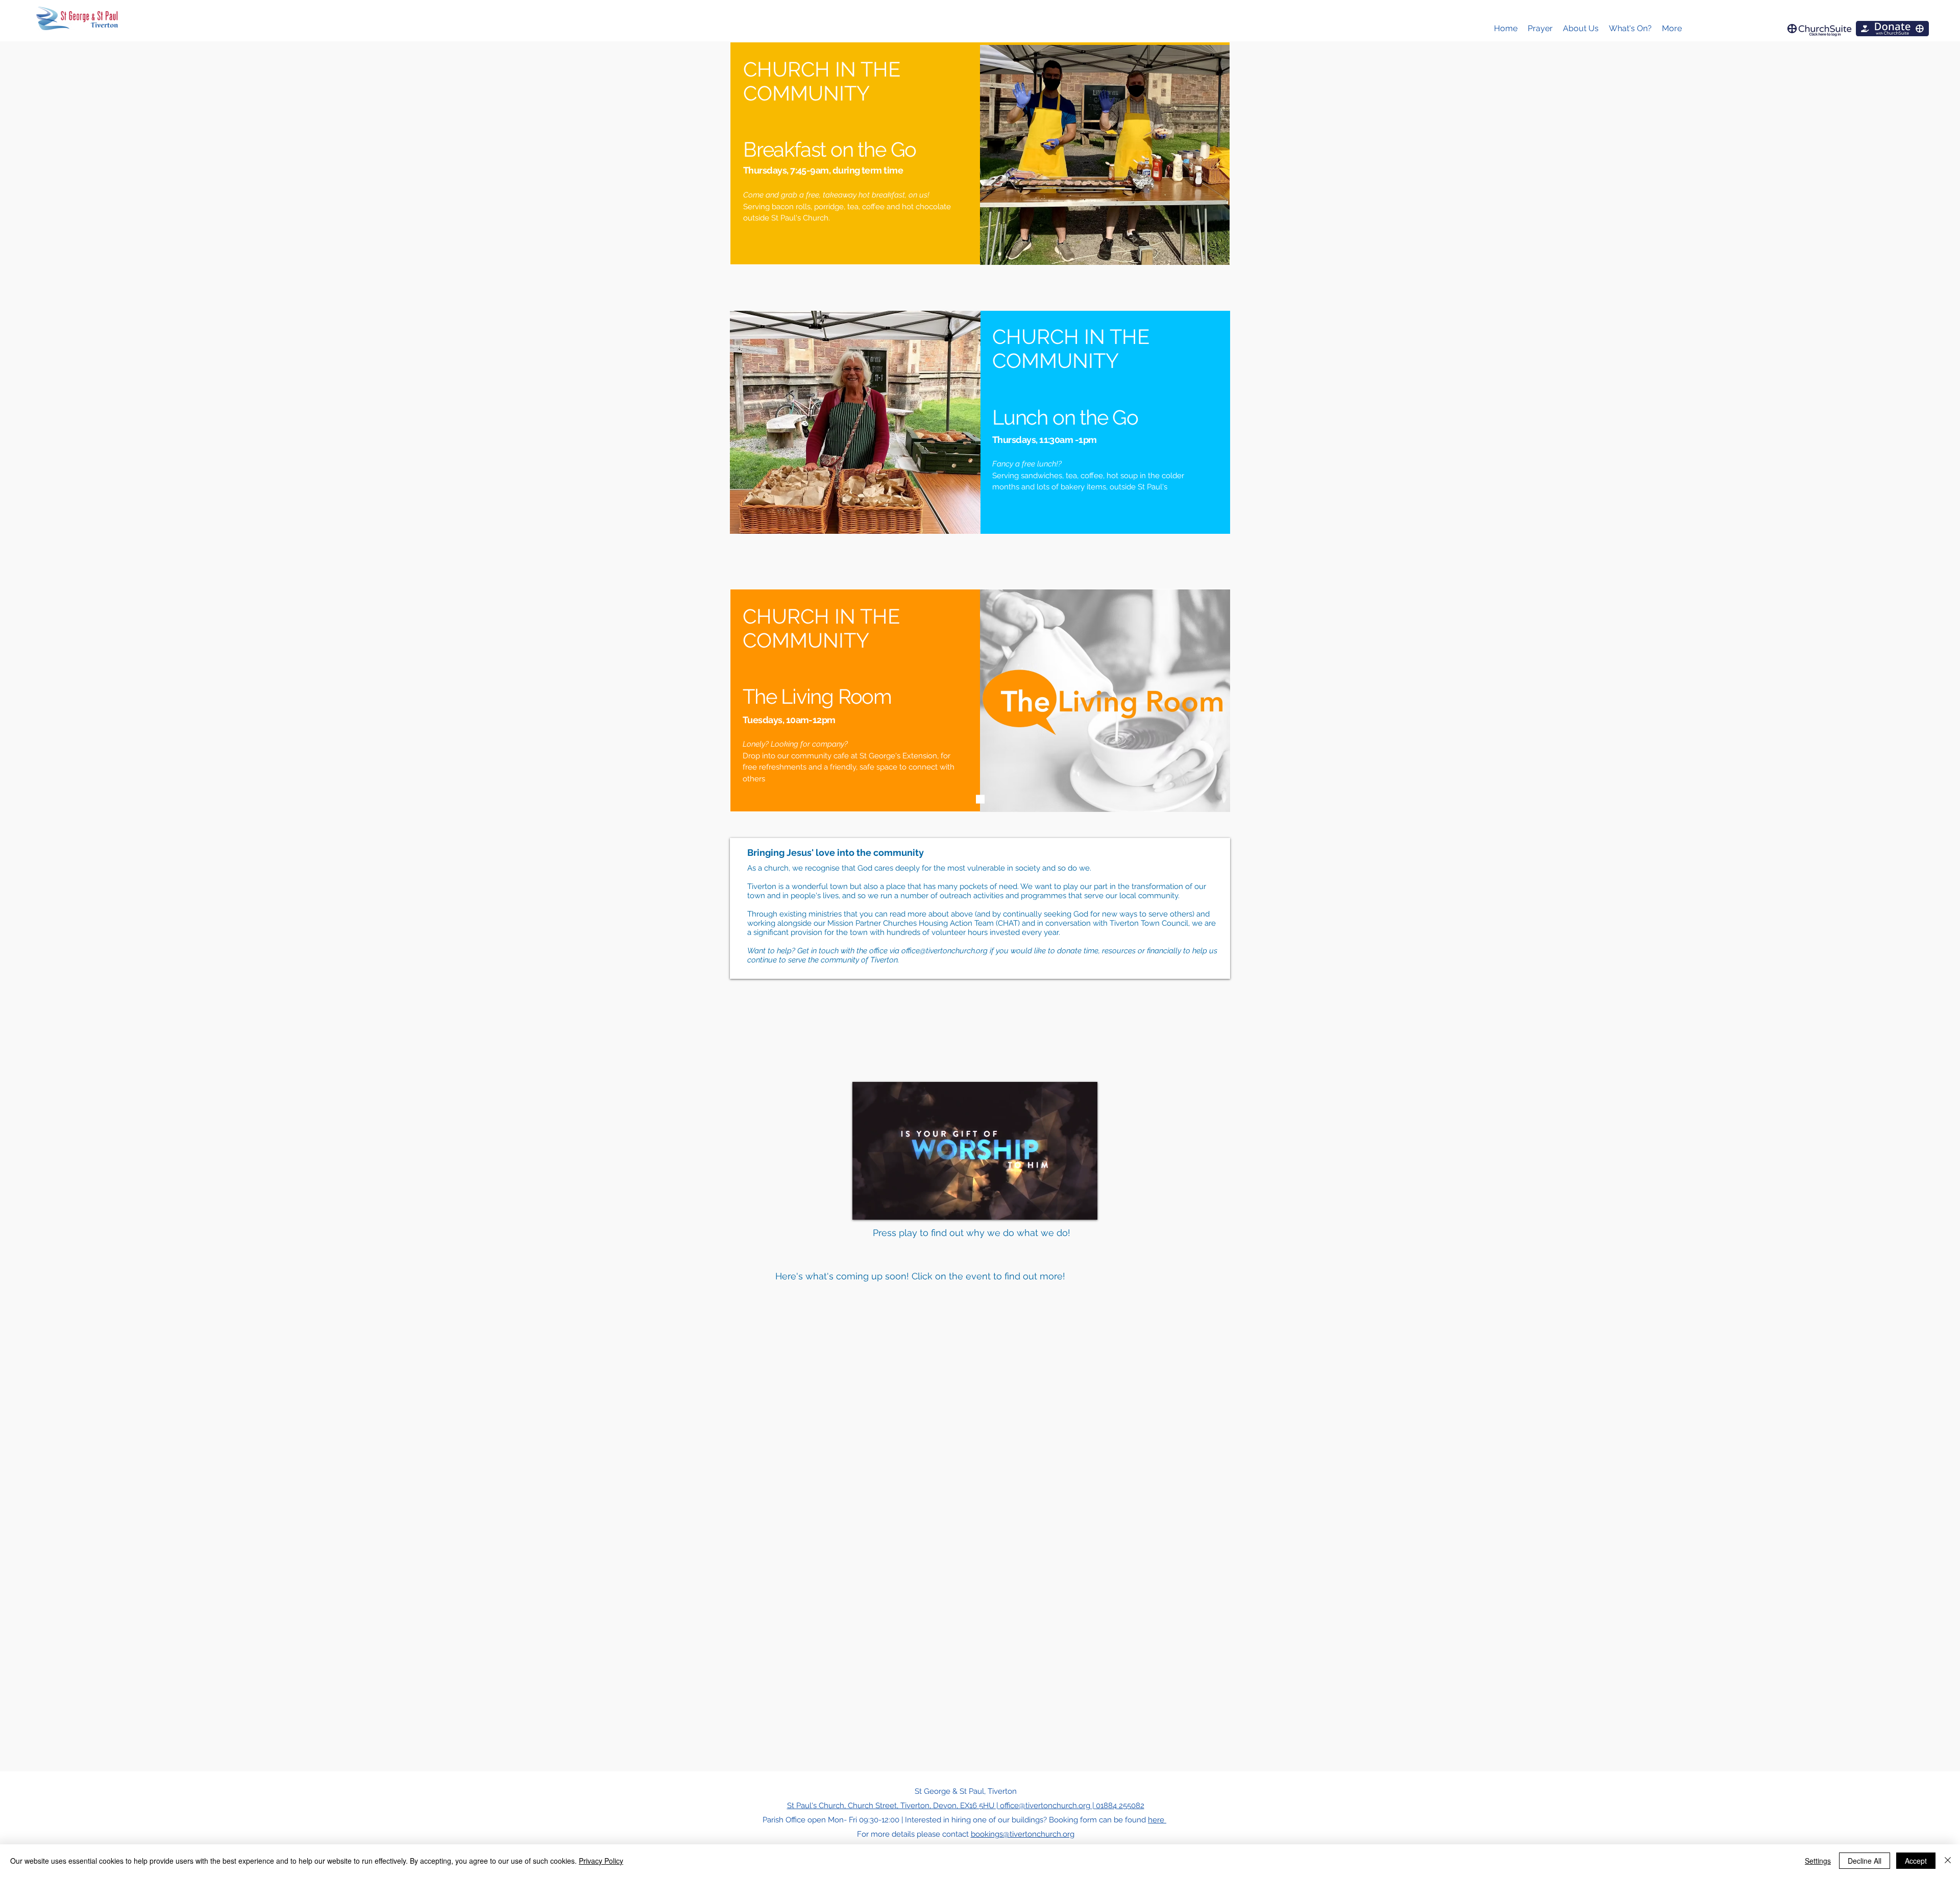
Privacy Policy (601, 1861)
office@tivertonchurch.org (945, 951)
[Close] (1948, 1861)
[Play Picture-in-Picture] (1066, 1206)
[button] (1581, 29)
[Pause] (866, 1206)
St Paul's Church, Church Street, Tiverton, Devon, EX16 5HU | (893, 1806)
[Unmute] (883, 1206)
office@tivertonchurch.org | (1048, 1806)
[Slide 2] (980, 521)
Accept (1916, 1861)
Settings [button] (1818, 1861)
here (1157, 1820)
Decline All (1865, 1861)
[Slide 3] (980, 799)
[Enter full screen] (1084, 1206)
